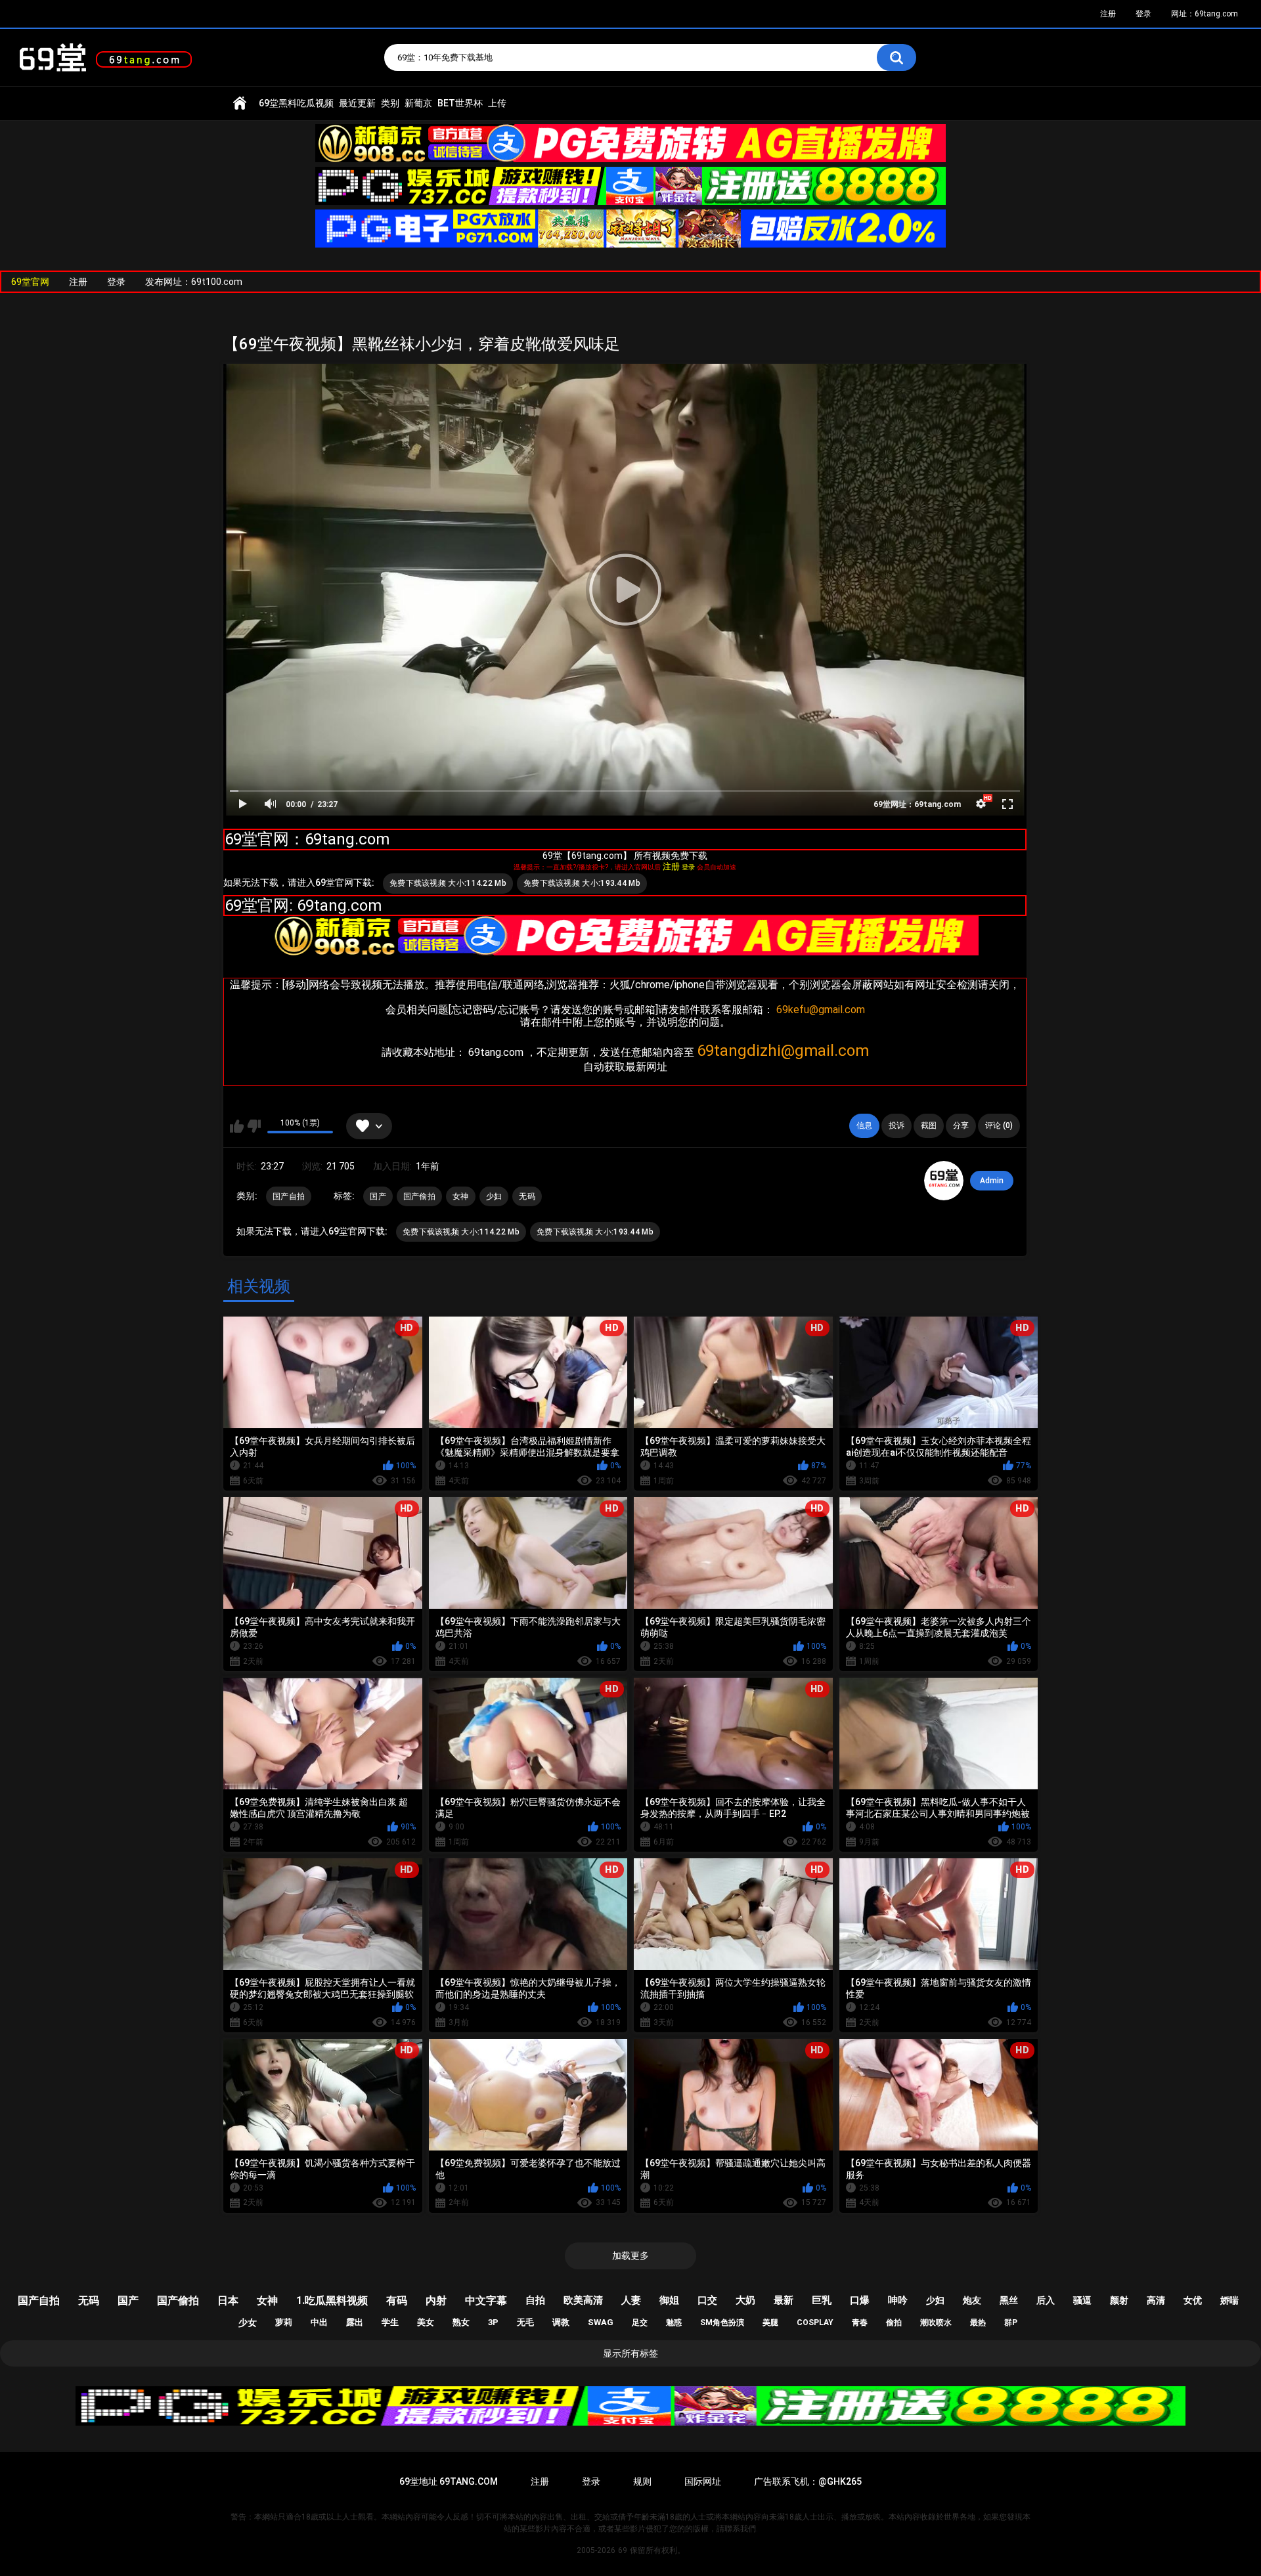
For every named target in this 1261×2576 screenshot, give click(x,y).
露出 (355, 2322)
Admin (992, 1181)
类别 (390, 103)
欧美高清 (583, 2300)
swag (601, 2322)
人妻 (631, 2300)
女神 (461, 1196)
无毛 (525, 2322)
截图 (929, 1125)
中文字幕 (486, 2301)
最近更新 (357, 103)
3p (493, 2322)
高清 (1156, 2300)
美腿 (770, 2323)
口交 (707, 2300)
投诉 (896, 1125)
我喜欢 (237, 1126)
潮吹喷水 (936, 2323)
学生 (390, 2322)
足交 (640, 2323)
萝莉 (284, 2322)
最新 (784, 2300)
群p (1011, 2323)
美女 (426, 2322)
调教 (561, 2322)
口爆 (860, 2300)
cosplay (815, 2323)
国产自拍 (289, 1196)
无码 (527, 1196)
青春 (860, 2323)
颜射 (1119, 2300)
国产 (378, 1196)
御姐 (669, 2300)
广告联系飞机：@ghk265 (808, 2481)
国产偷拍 (419, 1196)
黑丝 (1009, 2300)
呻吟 (898, 2300)
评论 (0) (999, 1125)
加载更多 (630, 2256)
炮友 (972, 2300)
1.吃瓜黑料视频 (332, 2301)
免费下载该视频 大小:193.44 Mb (582, 883)
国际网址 (703, 2481)
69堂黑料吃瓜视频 (296, 103)
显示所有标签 (630, 2353)
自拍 (535, 2300)
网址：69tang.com (1205, 14)
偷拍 (894, 2323)
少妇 (494, 1196)
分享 (961, 1125)
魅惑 (674, 2323)
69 (623, 2550)
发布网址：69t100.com (194, 282)
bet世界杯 (460, 103)
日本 (228, 2301)
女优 (1193, 2300)
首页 (240, 103)
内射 (436, 2301)
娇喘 (1229, 2300)
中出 (319, 2322)
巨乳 (822, 2300)
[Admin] (944, 1181)
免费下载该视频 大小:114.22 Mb (448, 883)
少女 (248, 2323)
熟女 (461, 2322)
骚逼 (1082, 2300)
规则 (642, 2481)
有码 (397, 2301)
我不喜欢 (254, 1126)
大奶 (745, 2300)
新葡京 (418, 103)
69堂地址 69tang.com (449, 2481)
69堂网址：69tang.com (917, 804)
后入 (1046, 2300)
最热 (978, 2323)
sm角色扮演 (722, 2323)
